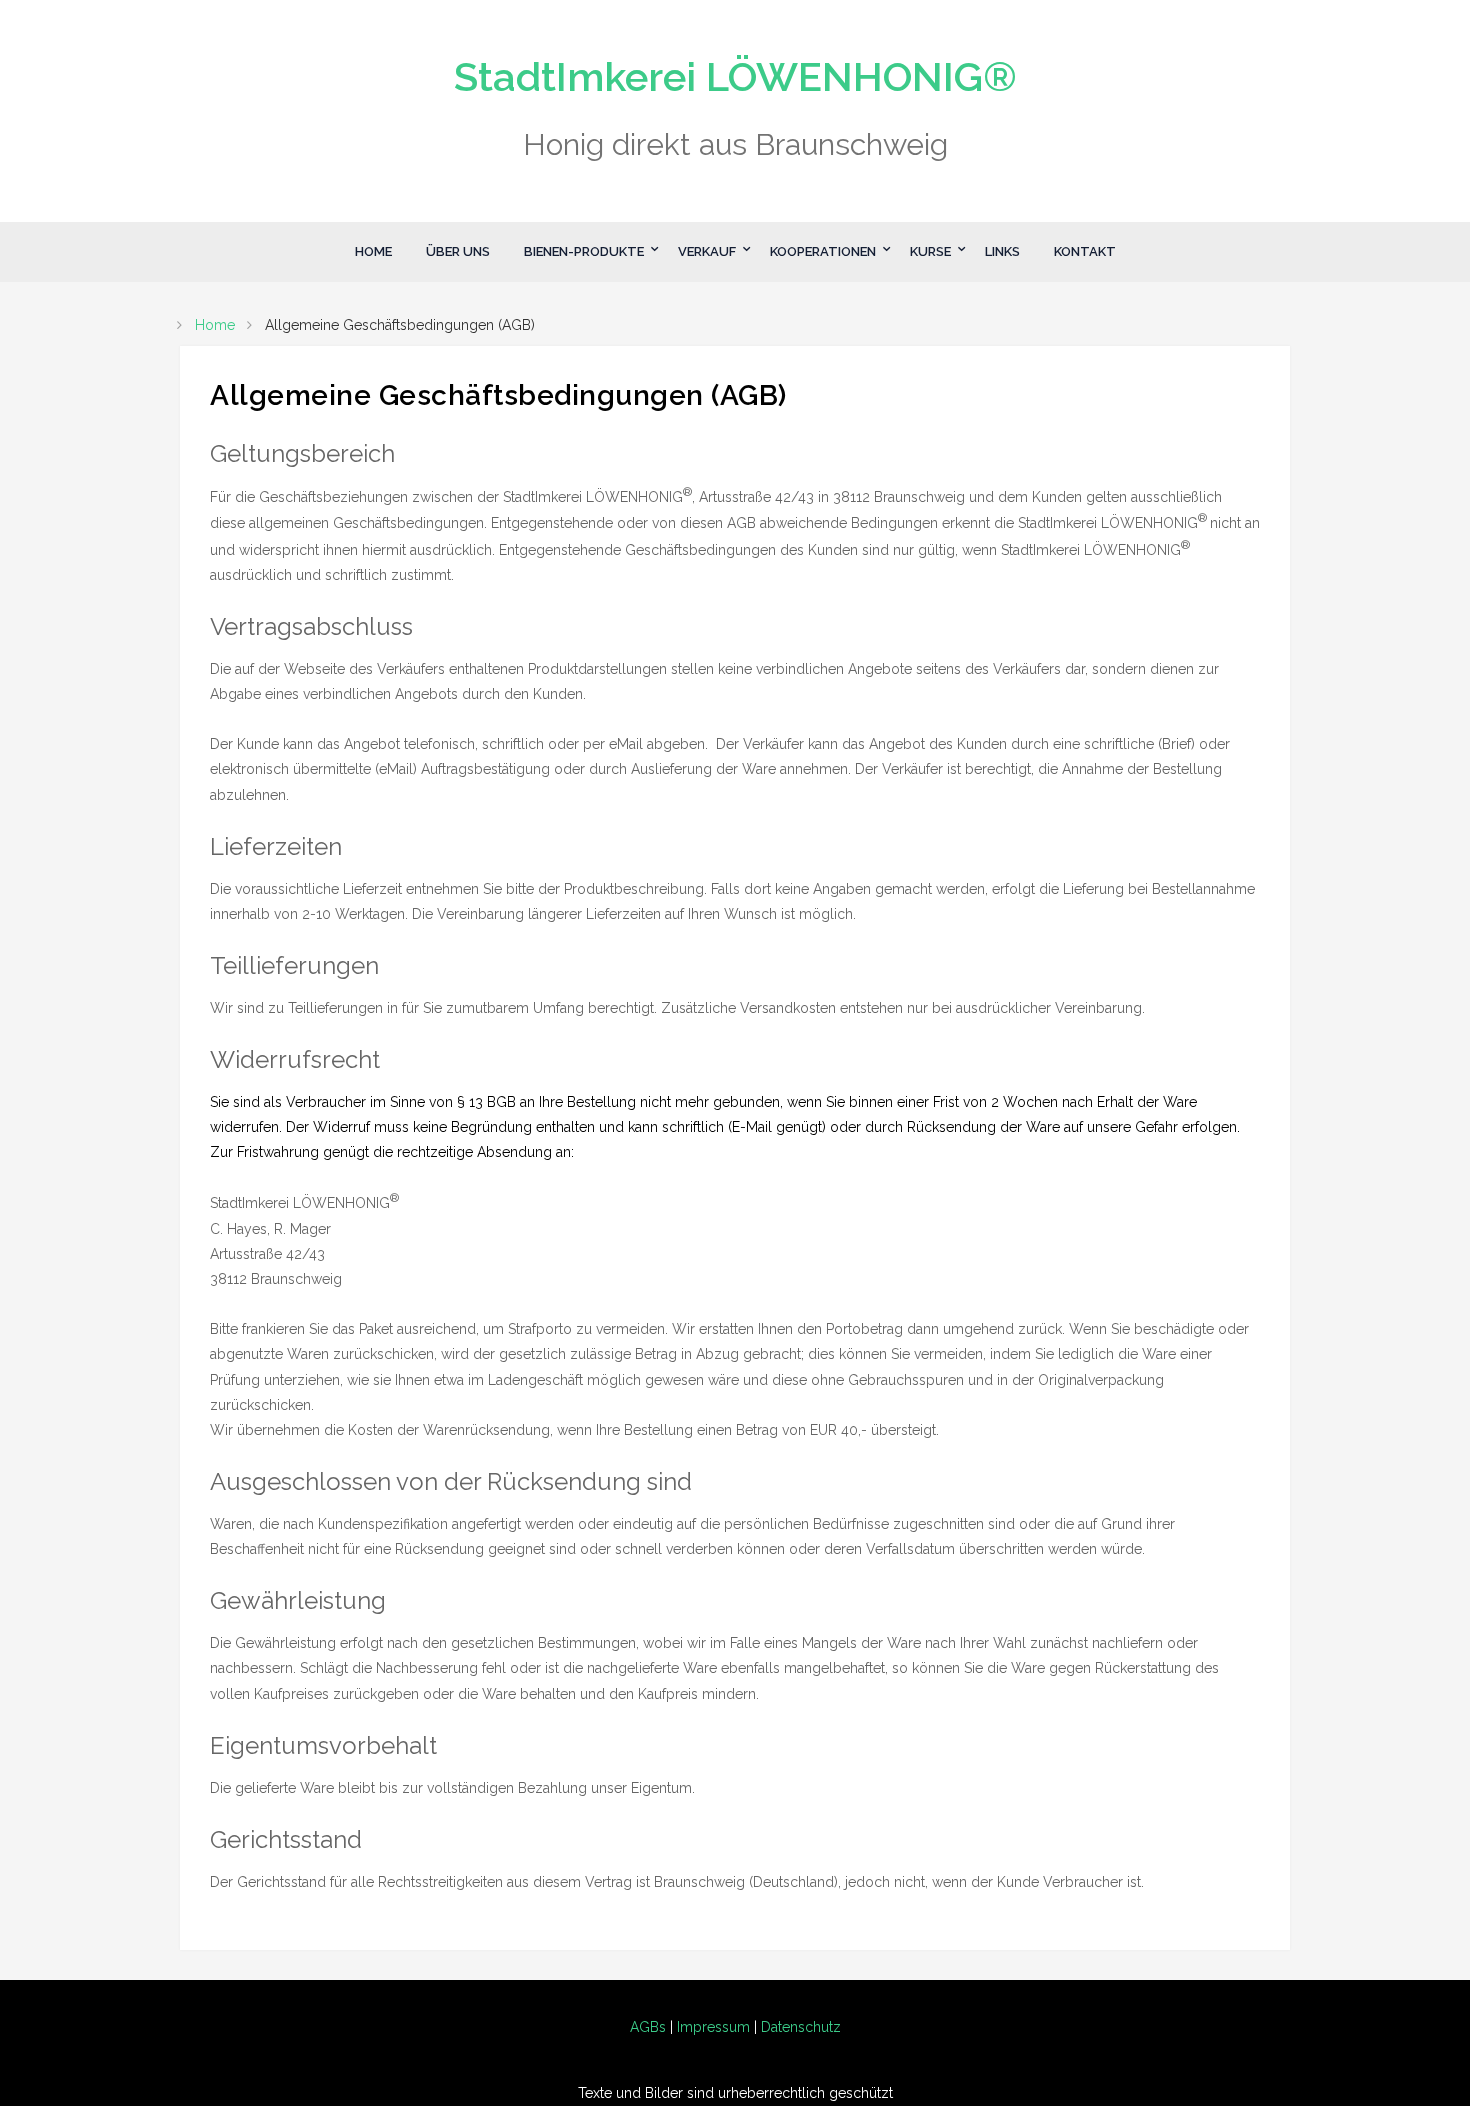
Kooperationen (823, 251)
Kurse (930, 251)
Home (373, 251)
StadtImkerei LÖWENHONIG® (735, 76)
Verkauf (707, 251)
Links (1002, 251)
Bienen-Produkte (584, 251)
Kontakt (1085, 251)
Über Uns (458, 251)
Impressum (713, 2027)
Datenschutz (801, 2027)
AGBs (648, 2027)
